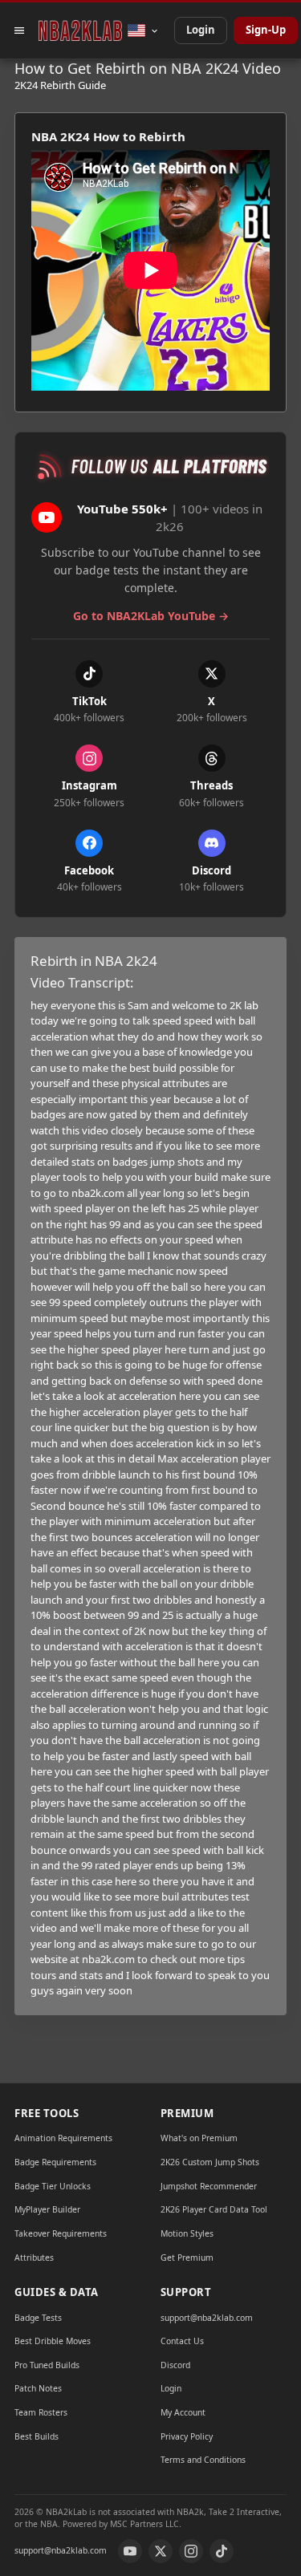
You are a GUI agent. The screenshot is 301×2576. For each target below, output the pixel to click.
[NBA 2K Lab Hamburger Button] (19, 30)
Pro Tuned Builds (47, 2365)
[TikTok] (222, 2551)
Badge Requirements (55, 2162)
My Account (183, 2412)
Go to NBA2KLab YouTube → (151, 616)
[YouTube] (130, 2551)
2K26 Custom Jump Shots (210, 2162)
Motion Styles (187, 2233)
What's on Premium (199, 2138)
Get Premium (187, 2258)
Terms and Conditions (203, 2460)
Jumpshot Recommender (209, 2186)
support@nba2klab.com (207, 2318)
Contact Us (182, 2341)
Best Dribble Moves (53, 2341)
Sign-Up (266, 30)
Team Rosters (41, 2412)
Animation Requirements (63, 2138)
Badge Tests (38, 2318)
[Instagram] (191, 2551)
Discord (175, 2365)
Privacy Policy (187, 2436)
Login (201, 30)
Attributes (34, 2258)
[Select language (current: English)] (143, 30)
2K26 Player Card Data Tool (214, 2209)
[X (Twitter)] (161, 2551)
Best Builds (37, 2436)
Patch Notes (38, 2388)
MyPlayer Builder (47, 2209)
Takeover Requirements (61, 2233)
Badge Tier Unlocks (53, 2186)
